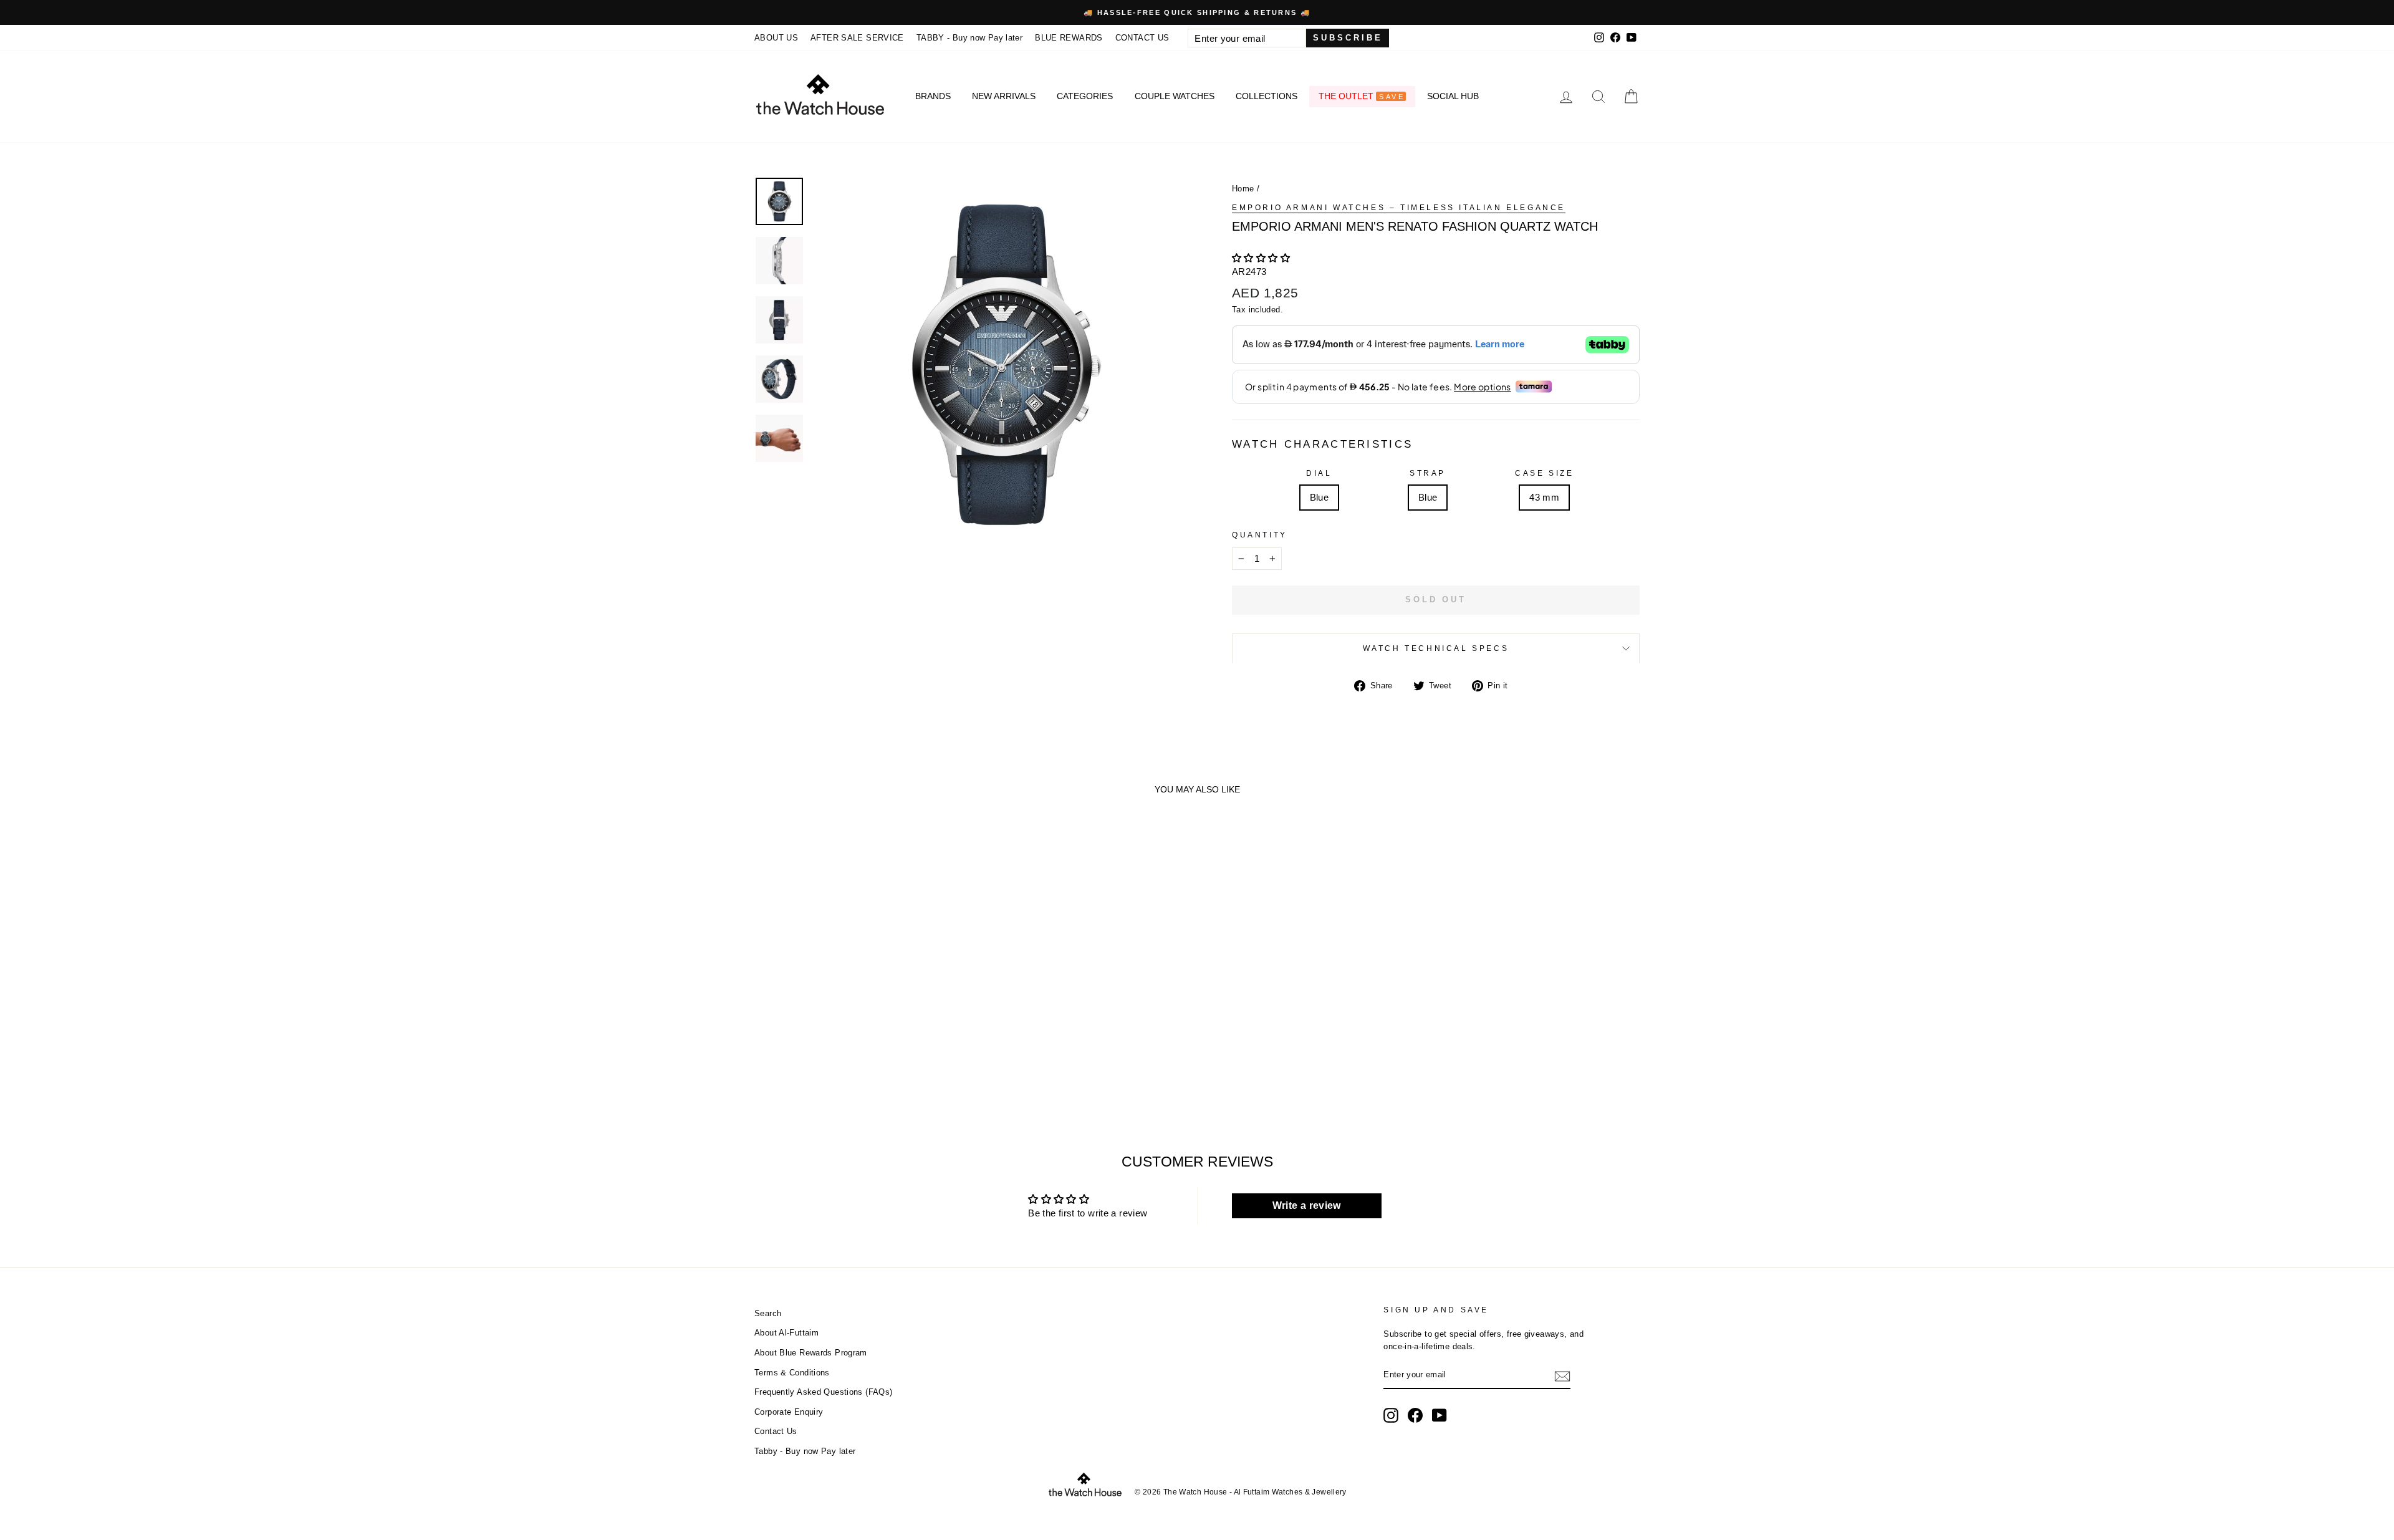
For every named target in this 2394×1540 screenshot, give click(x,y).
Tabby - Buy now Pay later (805, 1451)
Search (768, 1313)
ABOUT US (776, 38)
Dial (1319, 473)
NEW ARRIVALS (1004, 96)
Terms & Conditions (792, 1373)
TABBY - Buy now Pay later (969, 38)
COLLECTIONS (1267, 96)
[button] (1261, 258)
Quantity (1260, 535)
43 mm (1544, 497)
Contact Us (776, 1431)
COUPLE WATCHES (1175, 96)
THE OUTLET (1361, 96)
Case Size (1544, 473)
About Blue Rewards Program (811, 1353)
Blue (1320, 497)
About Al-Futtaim (786, 1333)
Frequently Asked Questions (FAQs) (823, 1392)
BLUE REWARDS (1069, 38)
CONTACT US (1142, 38)
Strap (1428, 473)
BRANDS (933, 96)
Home (1243, 189)
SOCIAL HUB (1453, 96)
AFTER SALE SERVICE (857, 38)
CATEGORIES (1085, 96)
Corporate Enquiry (789, 1412)
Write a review (1307, 1206)
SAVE (1392, 97)
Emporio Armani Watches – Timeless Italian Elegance (1399, 208)
